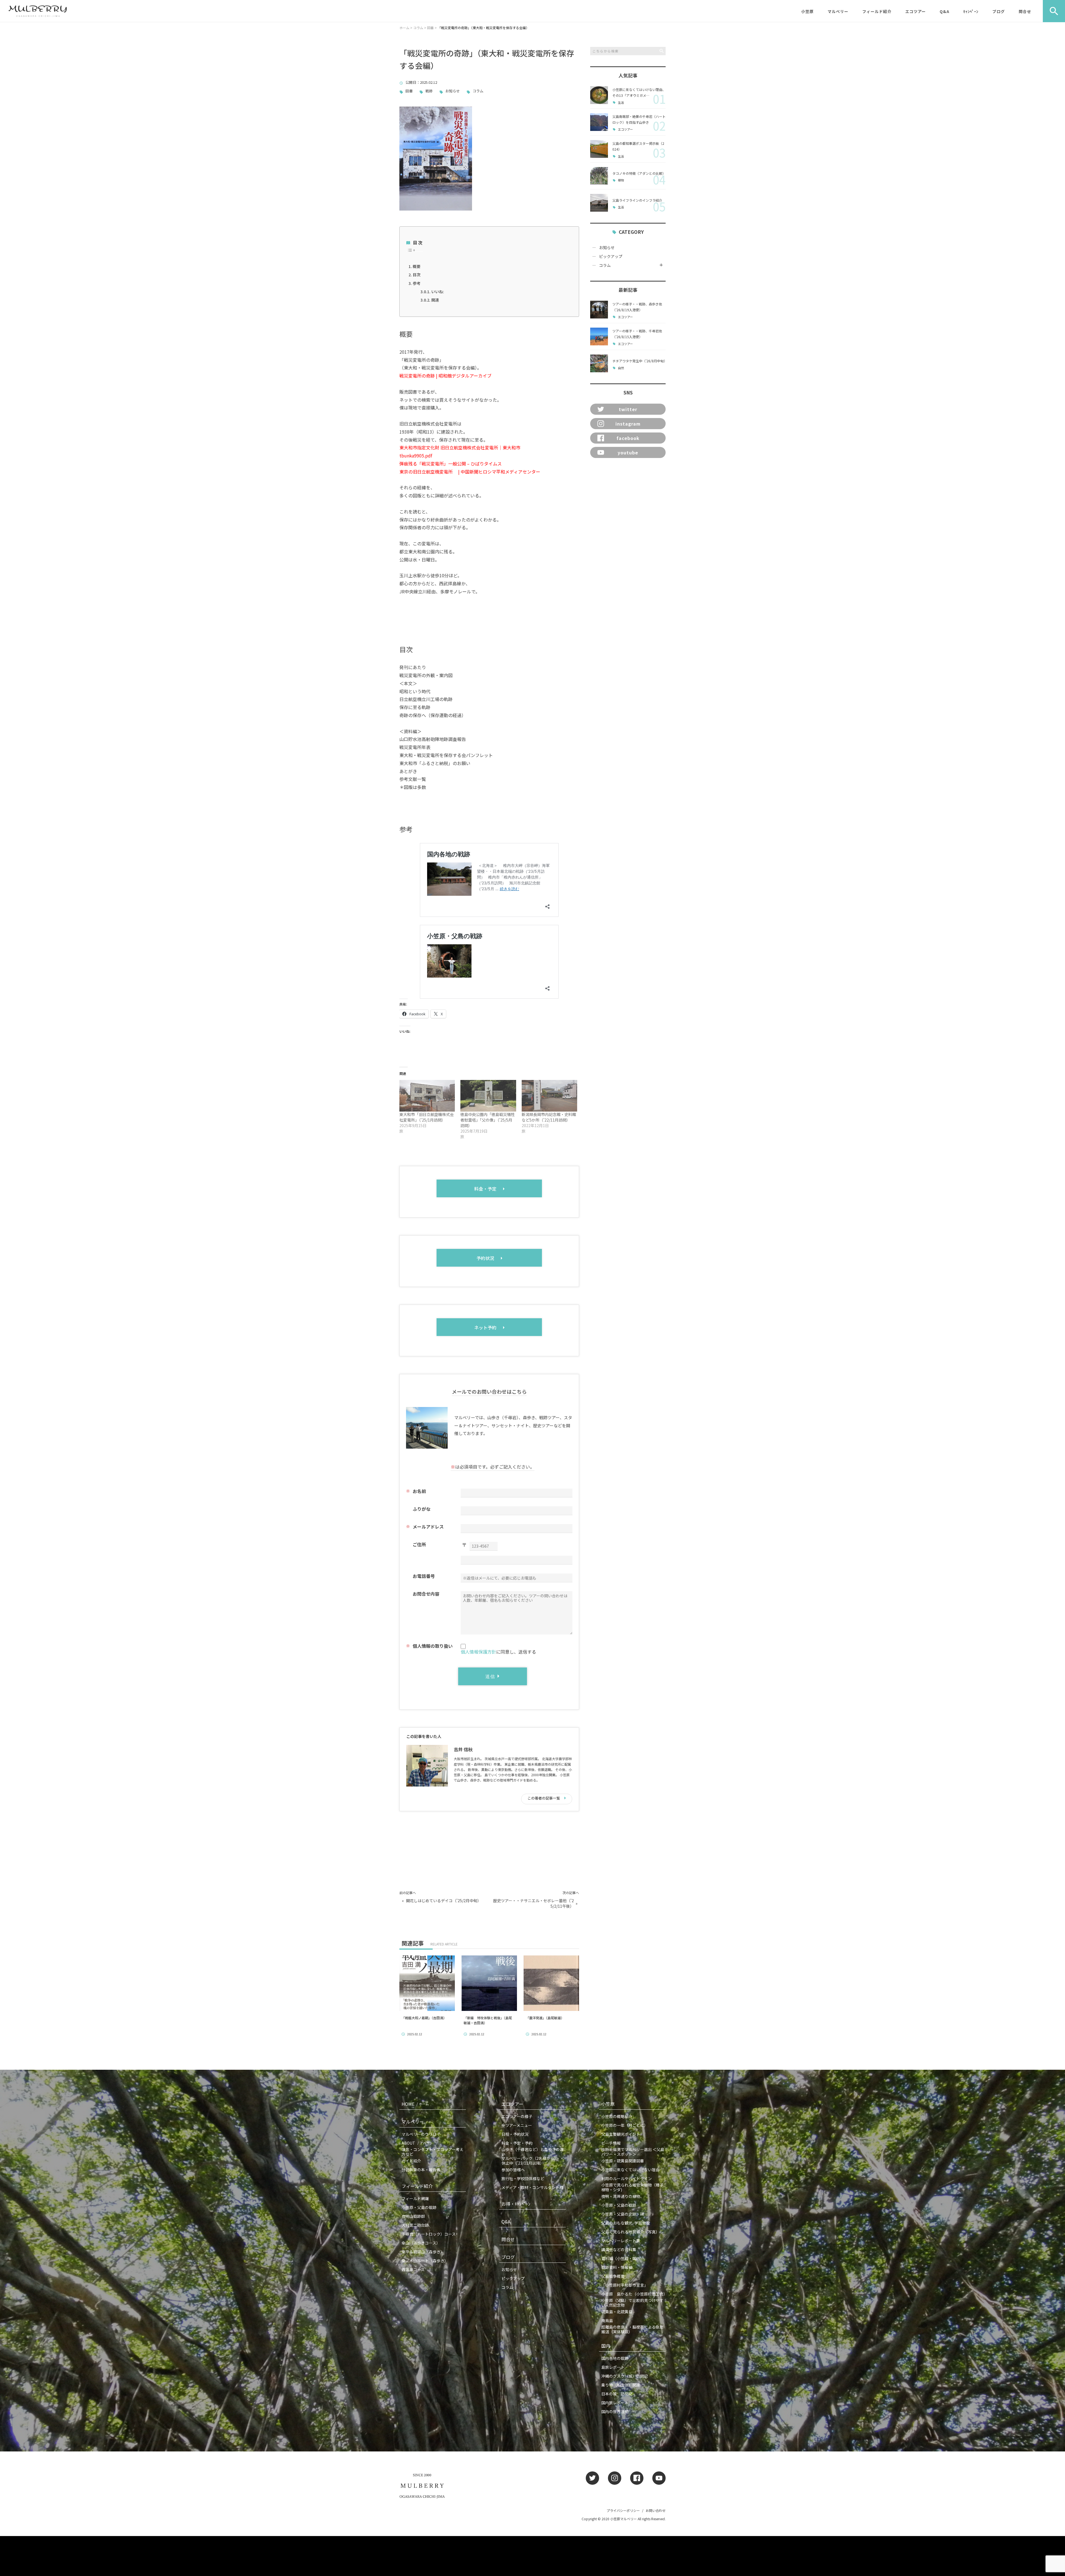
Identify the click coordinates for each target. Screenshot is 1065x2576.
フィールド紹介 (877, 11)
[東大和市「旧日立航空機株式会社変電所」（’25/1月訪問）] (427, 1096)
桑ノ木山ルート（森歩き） (425, 2261)
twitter (628, 409)
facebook (628, 438)
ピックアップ (611, 256)
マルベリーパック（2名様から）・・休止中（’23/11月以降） (533, 2161)
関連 (435, 300)
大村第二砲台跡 (415, 2225)
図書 (409, 91)
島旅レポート (613, 2367)
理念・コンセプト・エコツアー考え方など (433, 2152)
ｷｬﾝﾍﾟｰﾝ (971, 11)
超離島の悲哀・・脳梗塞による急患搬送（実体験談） (632, 2329)
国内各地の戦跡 (615, 2358)
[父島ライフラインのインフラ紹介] (599, 203)
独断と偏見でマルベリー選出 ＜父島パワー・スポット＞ (633, 2152)
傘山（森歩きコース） (421, 2243)
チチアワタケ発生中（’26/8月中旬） (640, 361)
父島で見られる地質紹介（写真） (630, 2232)
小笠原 (807, 11)
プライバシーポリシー (623, 2510)
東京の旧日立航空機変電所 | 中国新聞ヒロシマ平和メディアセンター (470, 472)
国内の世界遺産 (615, 2411)
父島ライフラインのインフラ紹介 (637, 200)
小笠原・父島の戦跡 (419, 2207)
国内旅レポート (615, 2403)
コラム (478, 91)
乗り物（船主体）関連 (621, 2385)
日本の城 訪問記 (617, 2394)
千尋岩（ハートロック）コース (429, 2234)
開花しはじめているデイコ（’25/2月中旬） (444, 1901)
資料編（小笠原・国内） (623, 2258)
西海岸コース (413, 2269)
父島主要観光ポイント (621, 2134)
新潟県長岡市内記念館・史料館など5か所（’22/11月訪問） (549, 1117)
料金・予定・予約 (517, 2143)
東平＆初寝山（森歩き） (423, 2252)
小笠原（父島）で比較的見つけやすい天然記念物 (632, 2303)
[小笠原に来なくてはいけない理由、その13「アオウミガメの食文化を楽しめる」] (599, 95)
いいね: (438, 292)
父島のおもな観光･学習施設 (626, 2223)
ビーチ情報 (611, 2143)
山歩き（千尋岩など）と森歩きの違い (532, 2152)
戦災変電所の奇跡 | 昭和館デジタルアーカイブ (445, 376)
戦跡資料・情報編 (617, 2267)
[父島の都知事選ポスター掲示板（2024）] (599, 149)
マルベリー (838, 11)
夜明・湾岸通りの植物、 (623, 2196)
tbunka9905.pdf (416, 456)
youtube (628, 452)
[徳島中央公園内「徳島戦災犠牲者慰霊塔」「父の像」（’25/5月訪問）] (488, 1096)
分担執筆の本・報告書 (421, 2170)
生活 (621, 103)
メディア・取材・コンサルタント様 (532, 2187)
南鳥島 (607, 2321)
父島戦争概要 (613, 2276)
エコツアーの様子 (517, 2116)
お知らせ (453, 91)
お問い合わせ (656, 2510)
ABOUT (417, 2143)
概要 (417, 266)
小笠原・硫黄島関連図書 (623, 2161)
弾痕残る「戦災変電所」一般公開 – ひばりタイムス (451, 464)
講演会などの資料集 (619, 2249)
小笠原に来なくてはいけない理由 (630, 2170)
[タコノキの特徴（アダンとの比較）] (599, 176)
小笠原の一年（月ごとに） (625, 2125)
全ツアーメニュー (517, 2125)
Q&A (944, 11)
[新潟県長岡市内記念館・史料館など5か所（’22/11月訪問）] (549, 1096)
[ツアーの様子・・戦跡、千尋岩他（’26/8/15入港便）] (599, 336)
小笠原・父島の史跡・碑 (623, 2214)
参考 (417, 283)
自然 (621, 368)
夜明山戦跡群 (413, 2216)
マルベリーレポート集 (621, 2241)
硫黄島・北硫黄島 (617, 2312)
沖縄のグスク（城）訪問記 (625, 2376)
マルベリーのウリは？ (421, 2134)
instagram (628, 424)
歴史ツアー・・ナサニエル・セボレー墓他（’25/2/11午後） (533, 1903)
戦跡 (429, 91)
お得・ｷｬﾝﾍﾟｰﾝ (516, 2204)
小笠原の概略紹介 (617, 2116)
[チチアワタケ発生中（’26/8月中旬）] (599, 363)
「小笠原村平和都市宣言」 (625, 2285)
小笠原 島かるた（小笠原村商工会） (633, 2294)
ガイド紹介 (411, 2161)
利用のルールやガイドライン (627, 2178)
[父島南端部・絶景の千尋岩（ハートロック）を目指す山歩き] (599, 122)
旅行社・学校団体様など (523, 2178)
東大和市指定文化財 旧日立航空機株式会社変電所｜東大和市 (460, 447)
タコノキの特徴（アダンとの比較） (639, 173)
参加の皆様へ (513, 2170)
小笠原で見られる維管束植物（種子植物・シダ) (632, 2187)
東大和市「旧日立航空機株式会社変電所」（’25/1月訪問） (427, 1117)
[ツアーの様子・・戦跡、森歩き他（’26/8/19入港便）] (599, 310)
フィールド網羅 (415, 2198)
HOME (415, 2104)
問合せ (1025, 11)
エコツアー (916, 11)
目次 (417, 275)
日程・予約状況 (515, 2134)
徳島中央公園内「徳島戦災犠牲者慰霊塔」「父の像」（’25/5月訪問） (488, 1120)
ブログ (999, 11)
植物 (621, 180)
